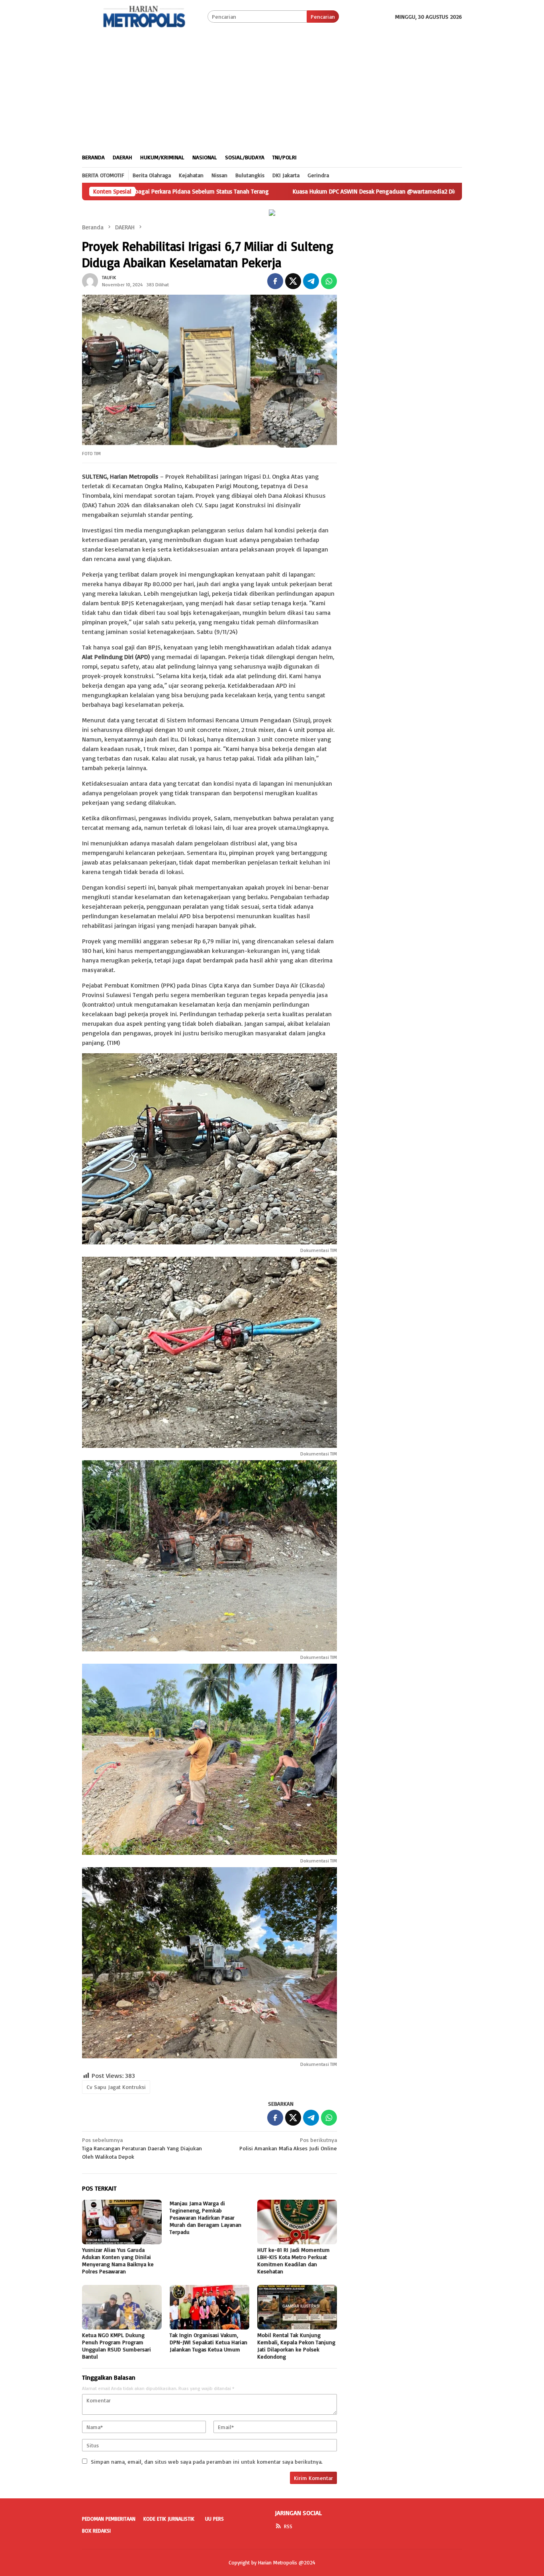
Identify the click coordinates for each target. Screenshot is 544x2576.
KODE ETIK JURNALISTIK (169, 2519)
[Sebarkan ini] (275, 281)
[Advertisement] (272, 87)
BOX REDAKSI (96, 2531)
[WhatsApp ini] (329, 281)
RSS (288, 2526)
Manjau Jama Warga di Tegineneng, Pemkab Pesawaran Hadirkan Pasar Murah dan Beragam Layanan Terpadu (205, 2217)
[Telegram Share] (311, 281)
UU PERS (214, 2519)
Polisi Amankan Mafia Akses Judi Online (288, 2144)
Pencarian (323, 17)
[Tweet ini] (293, 281)
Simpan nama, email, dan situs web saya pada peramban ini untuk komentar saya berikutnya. (207, 2462)
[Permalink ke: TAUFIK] (90, 280)
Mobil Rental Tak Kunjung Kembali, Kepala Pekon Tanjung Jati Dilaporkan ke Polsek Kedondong (296, 2346)
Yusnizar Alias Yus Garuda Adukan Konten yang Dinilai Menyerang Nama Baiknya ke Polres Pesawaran (118, 2260)
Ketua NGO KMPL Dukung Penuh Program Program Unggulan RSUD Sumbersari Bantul (116, 2346)
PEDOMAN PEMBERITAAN (109, 2519)
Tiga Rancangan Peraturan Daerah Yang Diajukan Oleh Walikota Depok (142, 2148)
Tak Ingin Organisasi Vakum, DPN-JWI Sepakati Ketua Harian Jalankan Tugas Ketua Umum (208, 2342)
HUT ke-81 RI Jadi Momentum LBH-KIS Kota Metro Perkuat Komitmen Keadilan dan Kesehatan (294, 2260)
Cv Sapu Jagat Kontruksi (116, 2087)
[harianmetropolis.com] (145, 16)
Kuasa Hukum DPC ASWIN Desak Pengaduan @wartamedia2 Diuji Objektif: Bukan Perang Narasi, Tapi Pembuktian (330, 192)
